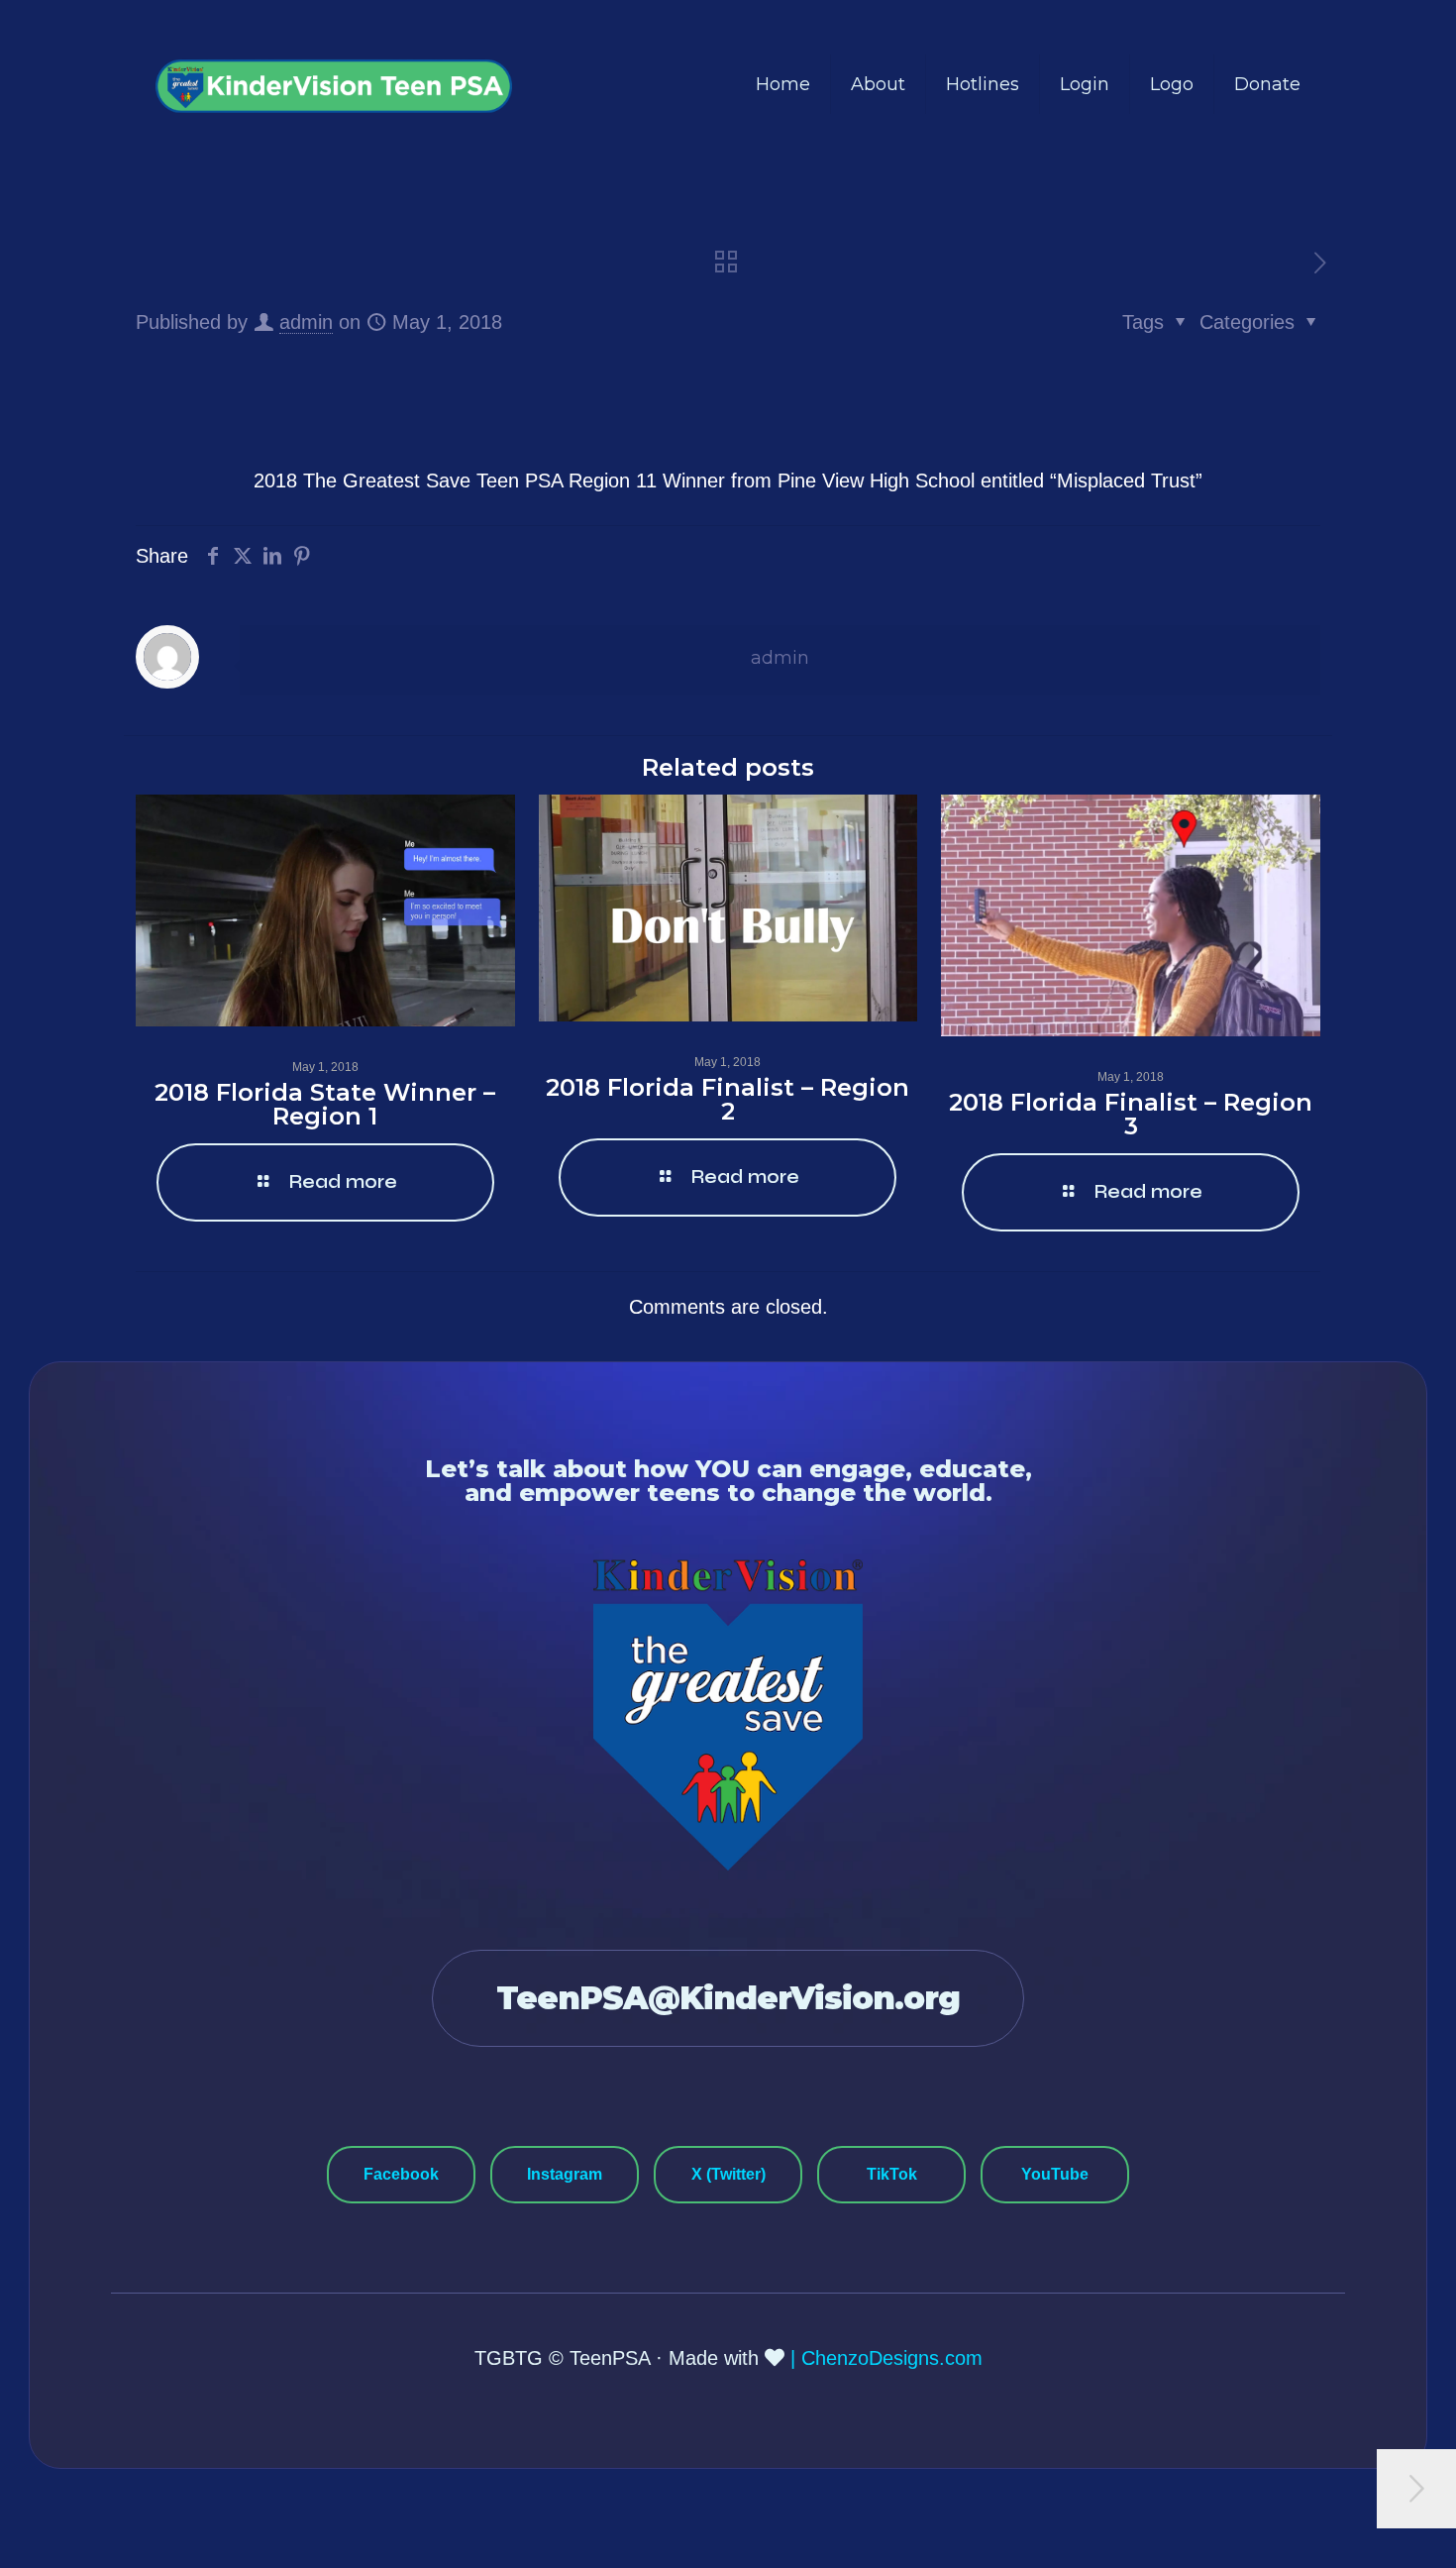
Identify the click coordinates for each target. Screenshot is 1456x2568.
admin (306, 322)
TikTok (892, 2174)
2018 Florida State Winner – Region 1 (325, 1104)
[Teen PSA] (334, 84)
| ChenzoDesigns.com (886, 2358)
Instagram (565, 2174)
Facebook (401, 2174)
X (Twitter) (728, 2174)
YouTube (1055, 2174)
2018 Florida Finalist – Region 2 (728, 1099)
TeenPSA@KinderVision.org (728, 1998)
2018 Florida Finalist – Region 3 (1131, 1114)
